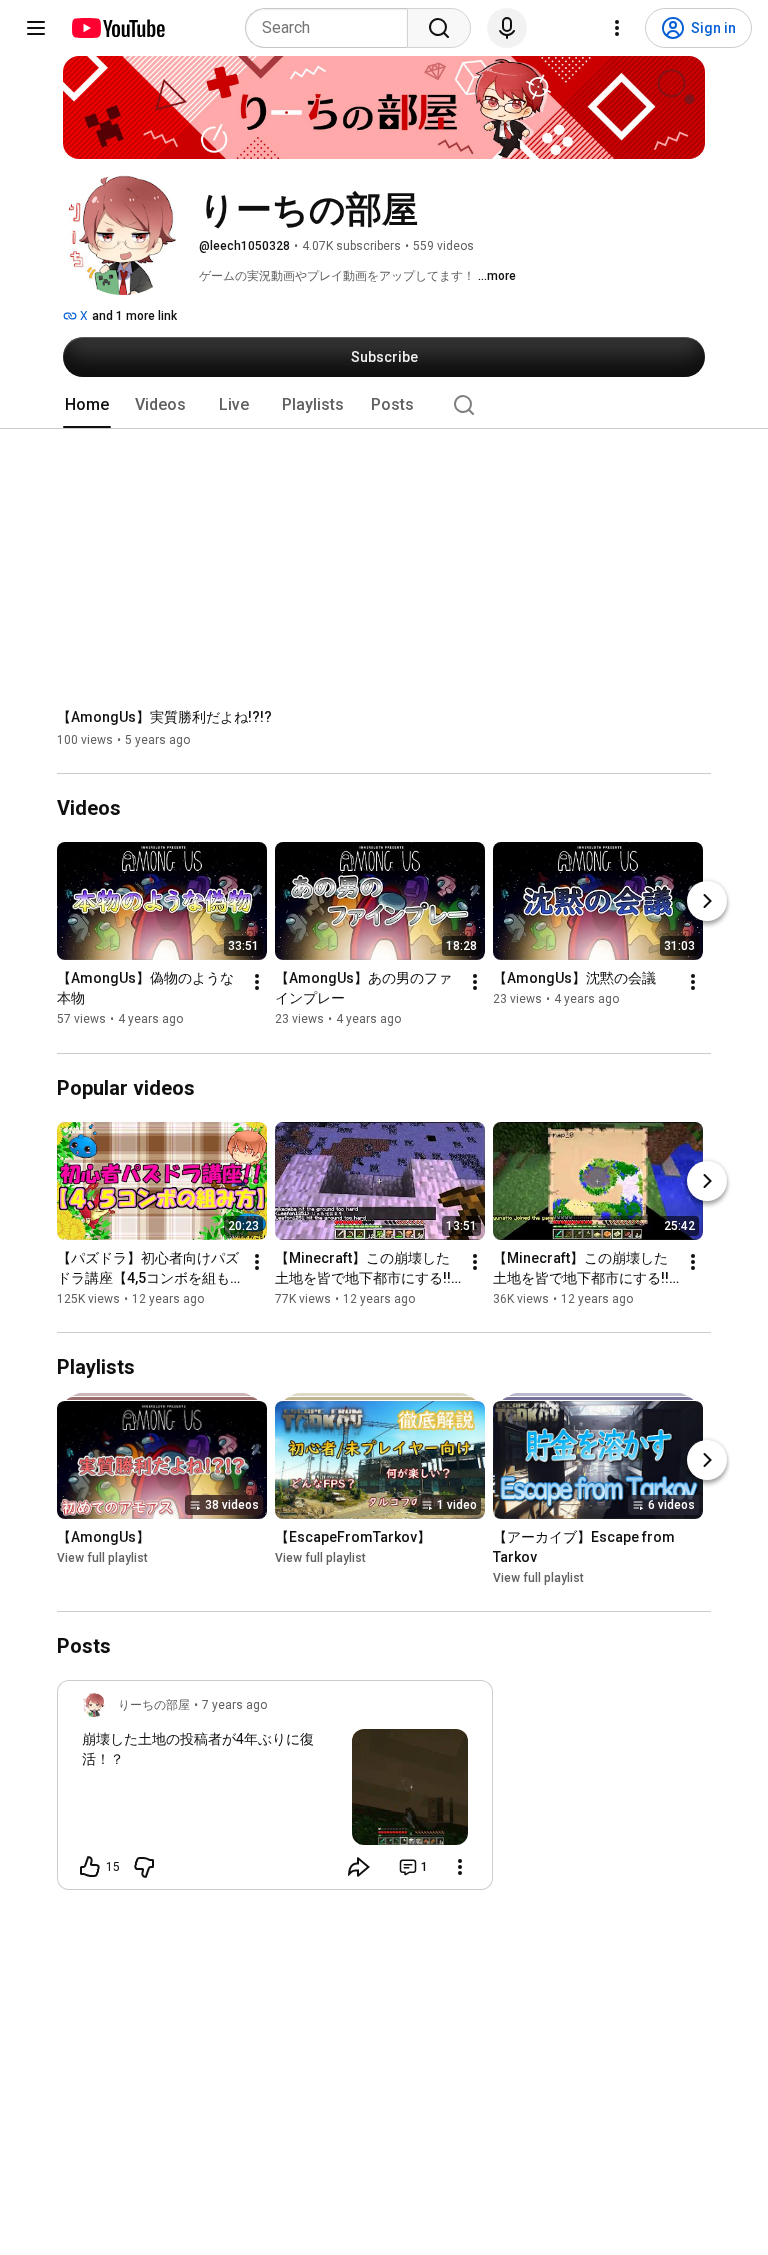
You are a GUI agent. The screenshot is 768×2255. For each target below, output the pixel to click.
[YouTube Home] (117, 28)
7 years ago (234, 1705)
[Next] (707, 902)
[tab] (87, 405)
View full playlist (102, 1558)
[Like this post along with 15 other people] (90, 1867)
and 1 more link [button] (134, 316)
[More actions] (257, 983)
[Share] (359, 1867)
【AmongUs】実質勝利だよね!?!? (164, 717)
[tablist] (384, 405)
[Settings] (617, 28)
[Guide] (36, 28)
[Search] (439, 28)
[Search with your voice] (507, 28)
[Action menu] (460, 1867)
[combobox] (332, 28)
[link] (275, 1791)
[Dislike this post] (144, 1867)
